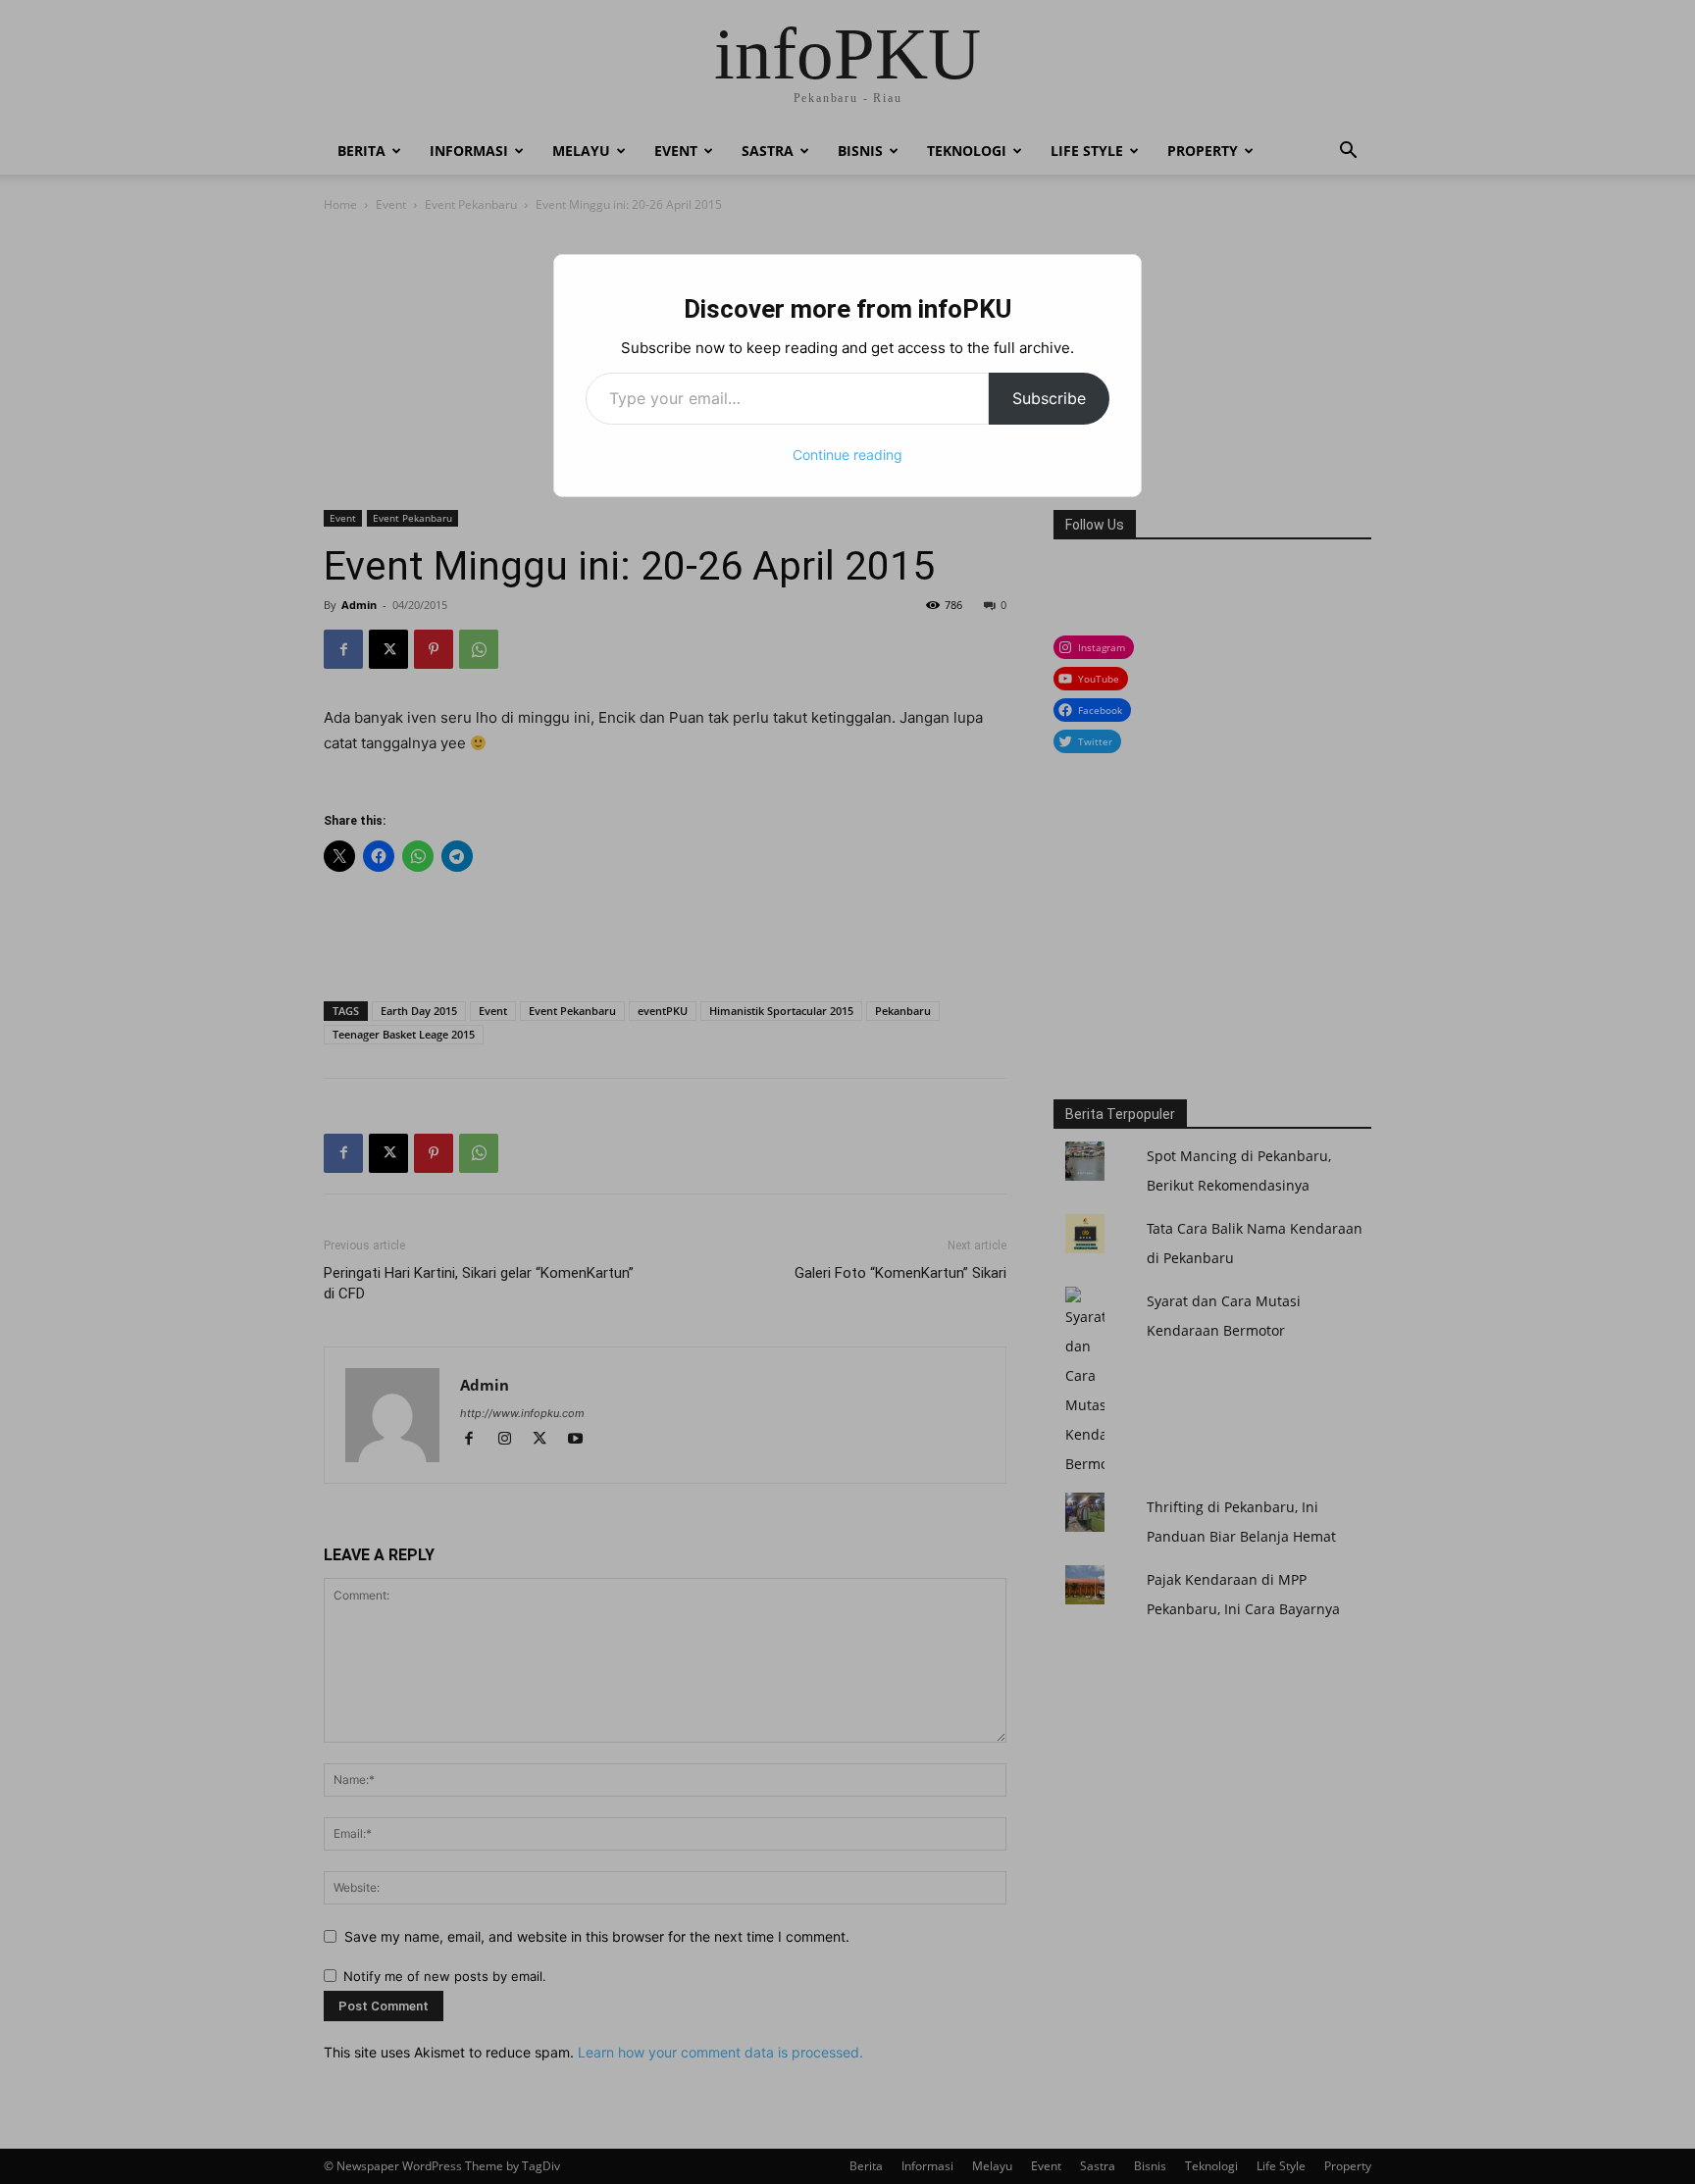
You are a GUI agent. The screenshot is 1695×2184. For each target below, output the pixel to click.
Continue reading (847, 455)
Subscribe (1049, 398)
